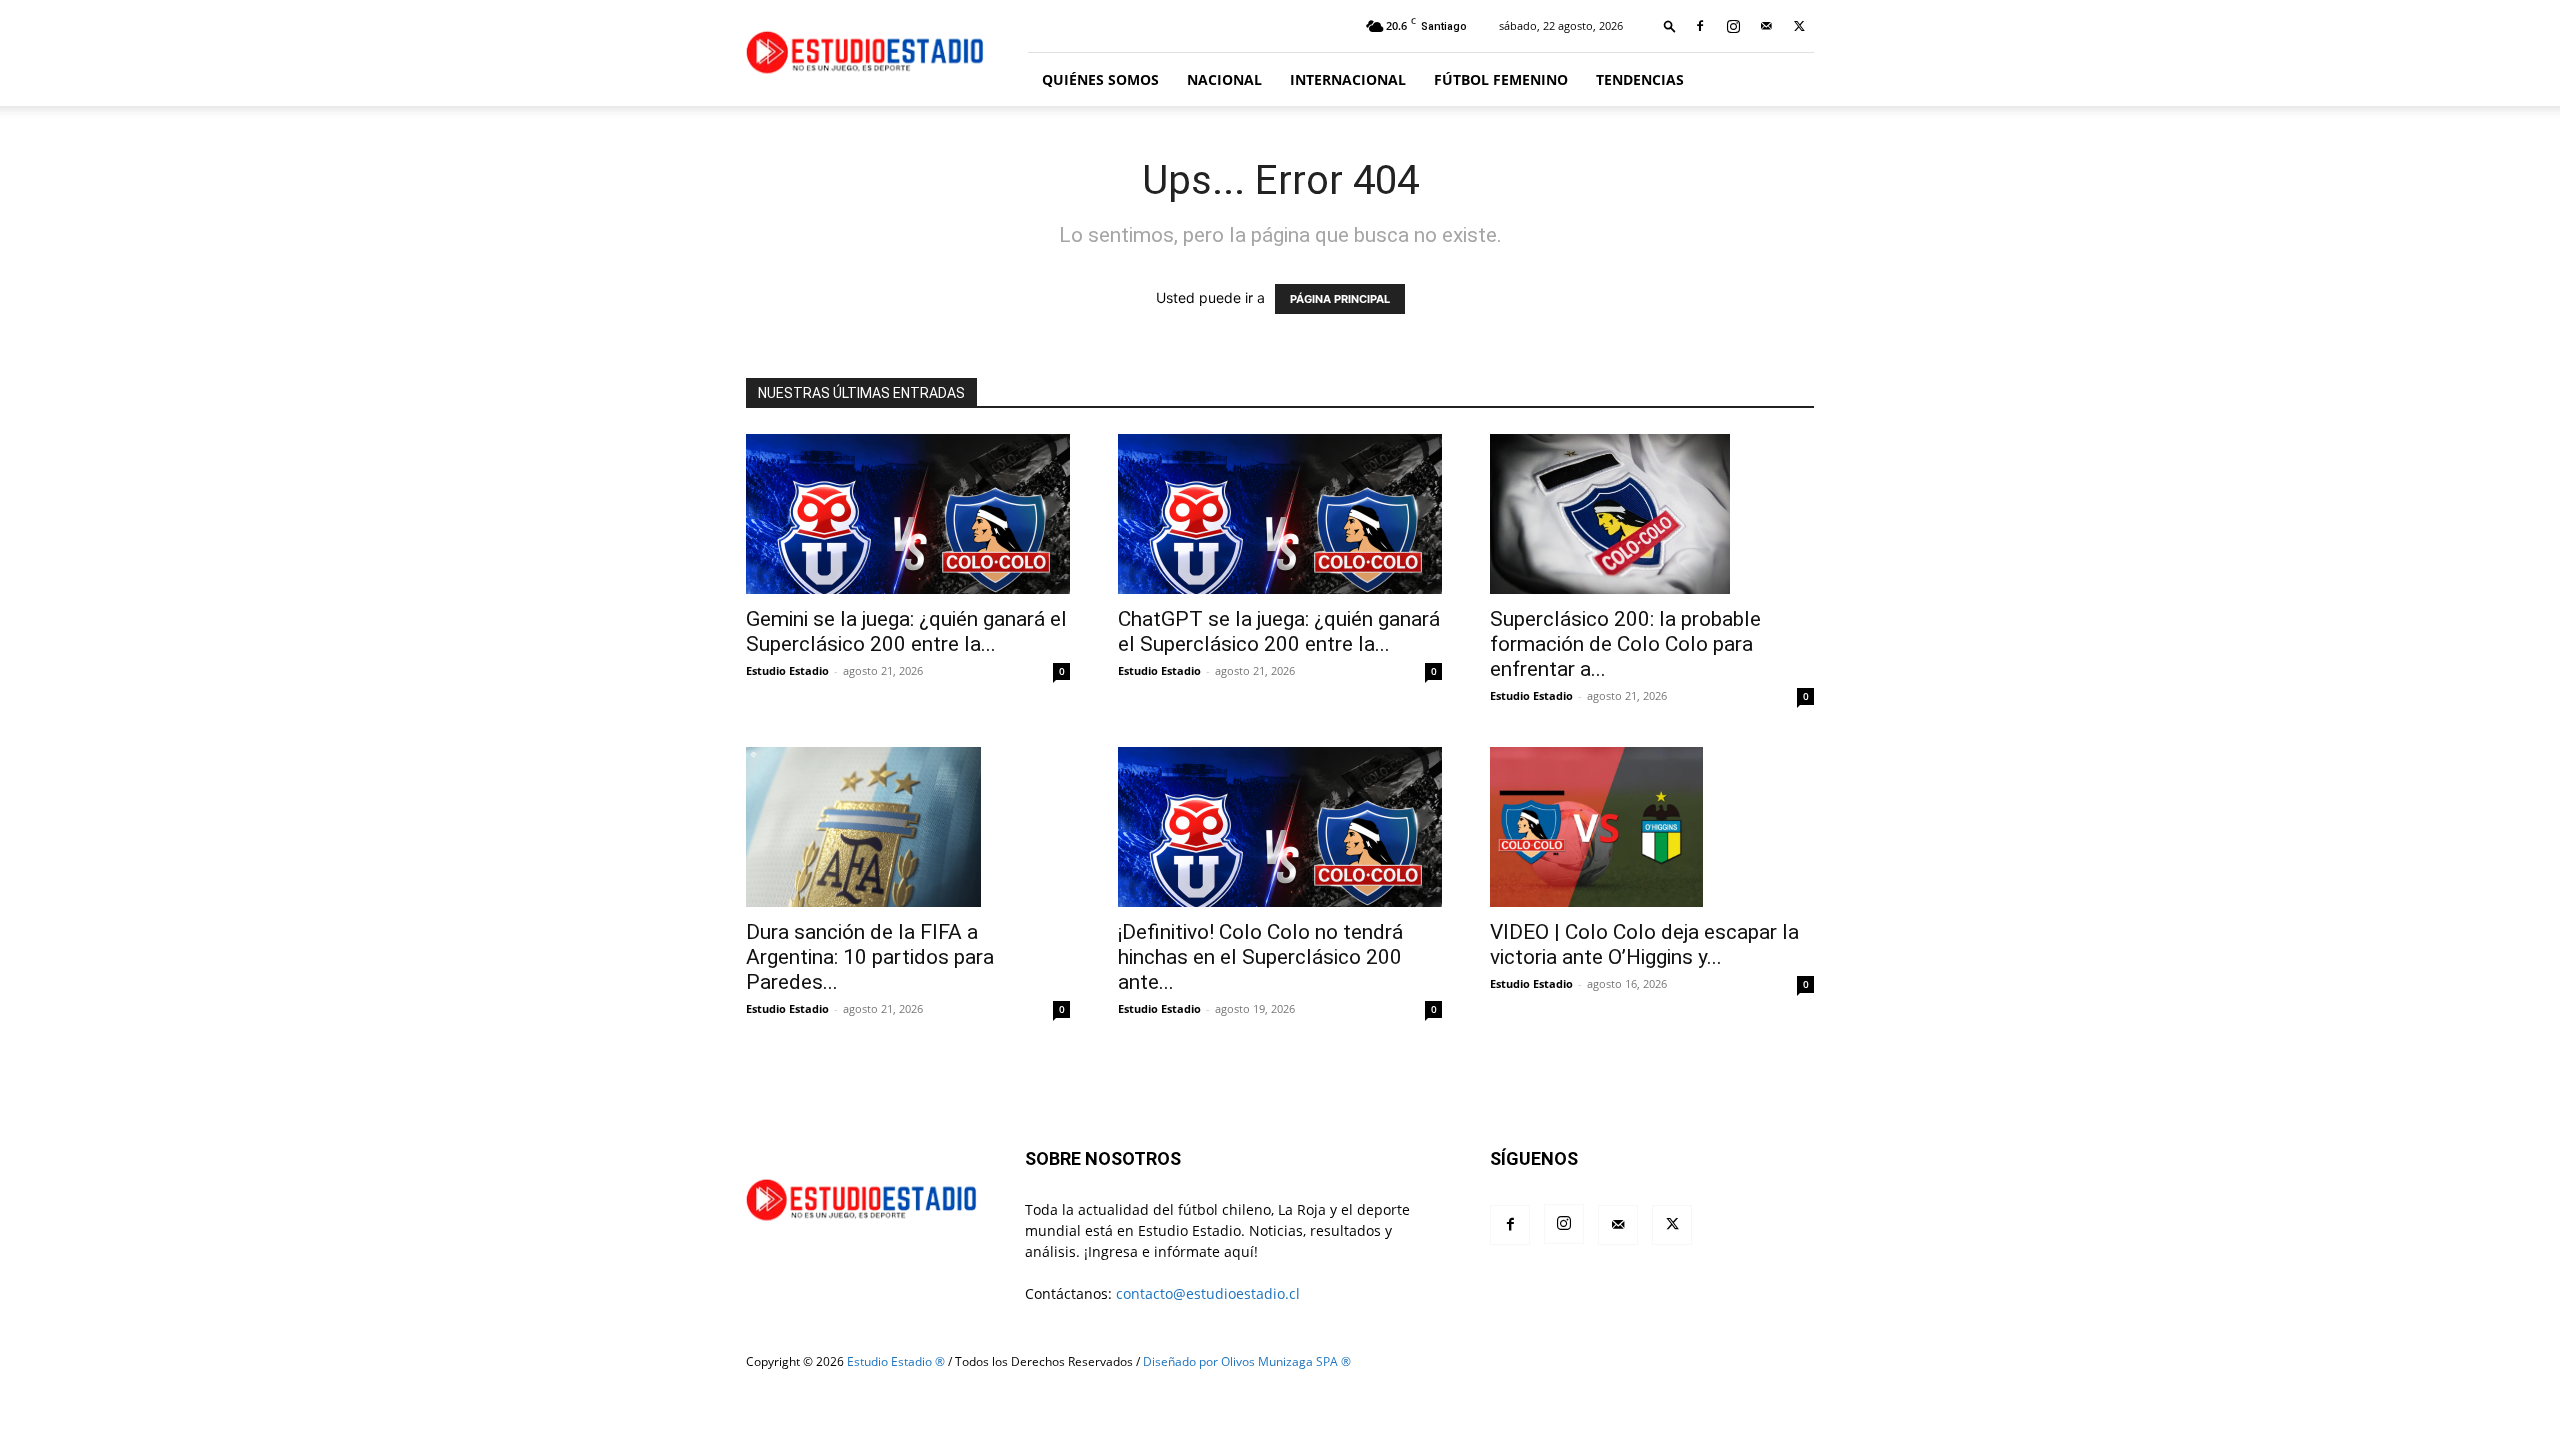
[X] (1799, 26)
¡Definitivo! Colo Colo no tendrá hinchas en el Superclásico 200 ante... (1260, 957)
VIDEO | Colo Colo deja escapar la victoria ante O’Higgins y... (1644, 944)
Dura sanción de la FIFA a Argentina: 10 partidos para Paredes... (870, 957)
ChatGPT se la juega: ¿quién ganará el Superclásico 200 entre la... (1279, 631)
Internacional (1348, 79)
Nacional (1224, 79)
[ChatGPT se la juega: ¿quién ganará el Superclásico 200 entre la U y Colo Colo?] (1280, 514)
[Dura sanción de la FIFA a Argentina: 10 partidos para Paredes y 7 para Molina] (908, 827)
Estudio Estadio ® (896, 1361)
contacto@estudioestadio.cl (1208, 1293)
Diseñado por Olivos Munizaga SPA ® (1247, 1361)
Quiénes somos (1100, 79)
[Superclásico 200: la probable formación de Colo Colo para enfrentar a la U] (1652, 514)
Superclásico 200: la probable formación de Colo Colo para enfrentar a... (1625, 644)
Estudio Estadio (787, 670)
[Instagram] (1733, 26)
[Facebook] (1700, 26)
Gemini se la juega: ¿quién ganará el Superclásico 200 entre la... (906, 631)
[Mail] (1766, 26)
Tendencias (1640, 79)
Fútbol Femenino (1501, 79)
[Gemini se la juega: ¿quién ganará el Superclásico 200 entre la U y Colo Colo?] (908, 514)
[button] (1670, 25)
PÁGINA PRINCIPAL (1340, 299)
